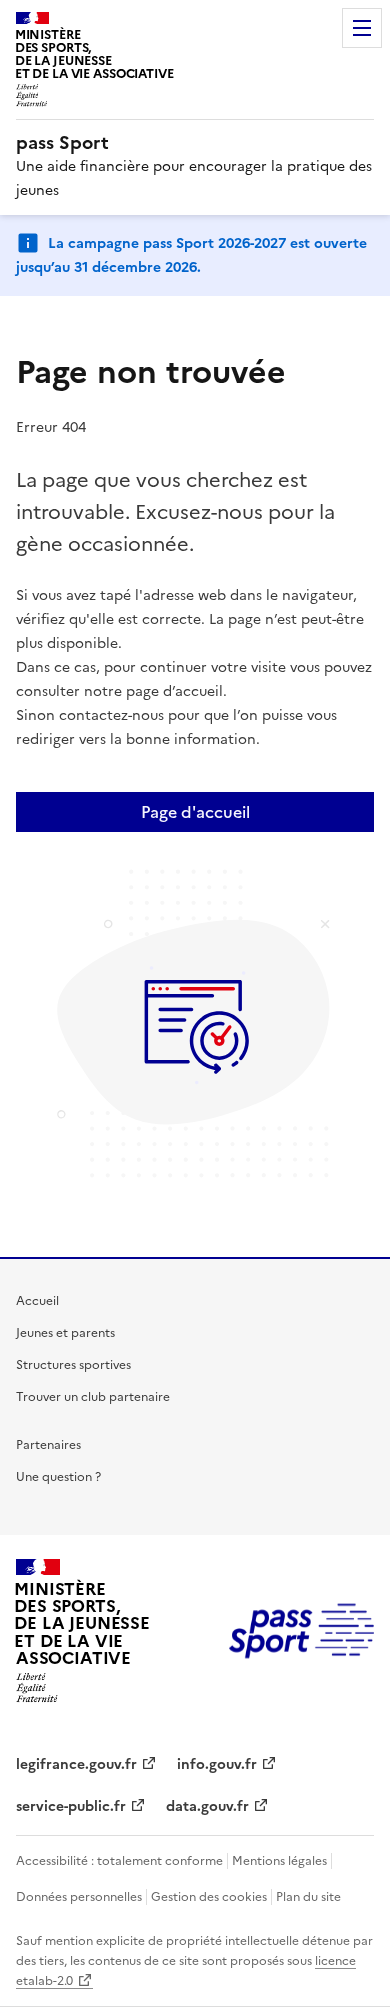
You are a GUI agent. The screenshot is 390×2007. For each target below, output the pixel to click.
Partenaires (48, 1445)
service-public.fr (71, 1806)
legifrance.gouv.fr (76, 1764)
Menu (362, 28)
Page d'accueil (195, 812)
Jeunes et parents (65, 1333)
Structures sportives (73, 1365)
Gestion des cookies (209, 1897)
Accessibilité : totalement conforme (119, 1861)
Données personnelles (79, 1897)
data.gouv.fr (207, 1806)
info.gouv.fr (217, 1764)
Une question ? (58, 1477)
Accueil (37, 1301)
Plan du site (308, 1897)
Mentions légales (279, 1861)
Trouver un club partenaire (93, 1397)
